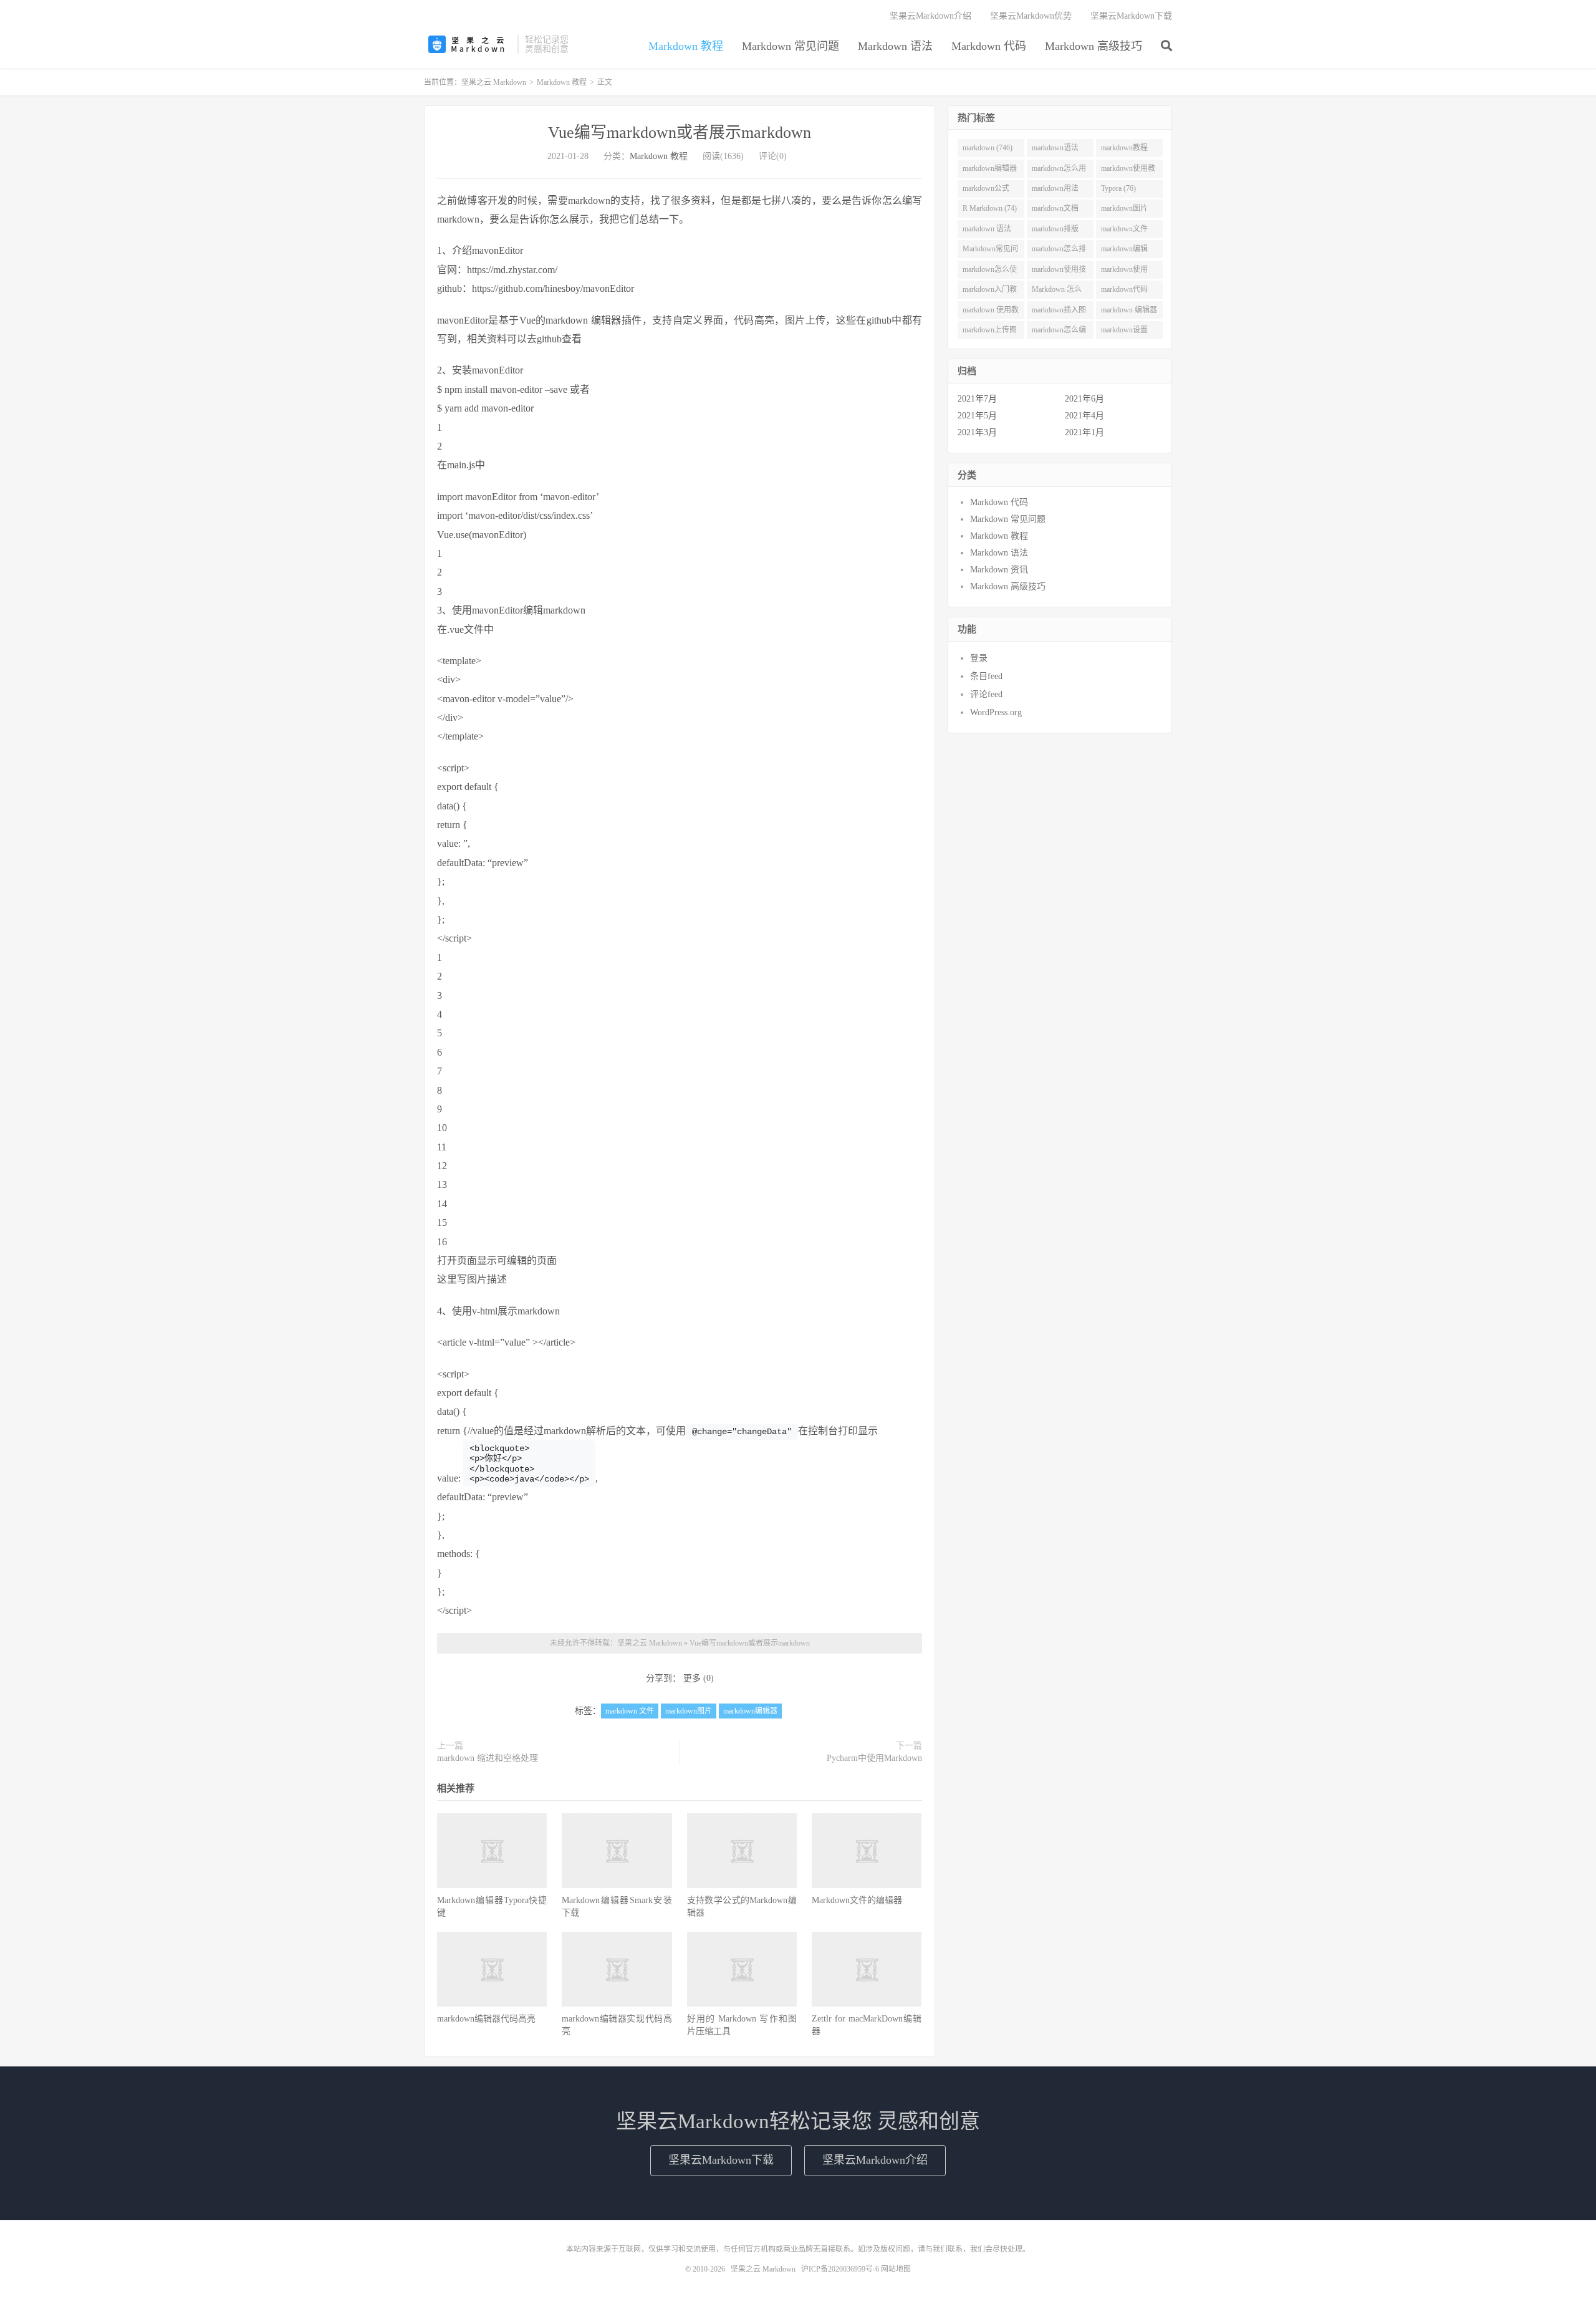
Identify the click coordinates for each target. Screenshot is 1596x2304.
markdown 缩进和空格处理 (488, 1758)
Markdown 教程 (686, 46)
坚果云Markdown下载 (1131, 16)
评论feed (986, 694)
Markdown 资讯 (999, 570)
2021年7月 (977, 399)
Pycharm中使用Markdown (874, 1758)
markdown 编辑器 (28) (1129, 312)
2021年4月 (1084, 416)
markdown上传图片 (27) (990, 332)
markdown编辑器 (750, 1711)
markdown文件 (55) (1124, 231)
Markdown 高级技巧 (1094, 46)
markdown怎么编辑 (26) (1059, 332)
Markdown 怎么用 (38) (1057, 292)
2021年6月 (1084, 399)
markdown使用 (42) (1124, 272)
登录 (979, 658)
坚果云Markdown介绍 (930, 16)
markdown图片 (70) (1124, 211)
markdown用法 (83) (1055, 191)
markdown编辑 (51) (1124, 251)
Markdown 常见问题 (791, 46)
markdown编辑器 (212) (990, 171)
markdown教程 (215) (1124, 150)
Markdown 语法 (895, 46)
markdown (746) (988, 148)
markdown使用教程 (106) (1128, 171)
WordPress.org (996, 712)
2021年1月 (1084, 432)
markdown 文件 (630, 1711)
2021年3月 (977, 432)
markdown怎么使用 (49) (990, 272)
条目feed (986, 676)
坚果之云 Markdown (468, 44)
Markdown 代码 (989, 46)
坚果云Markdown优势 (1031, 16)
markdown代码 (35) (1124, 292)
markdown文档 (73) (1055, 211)
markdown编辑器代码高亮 (486, 2019)
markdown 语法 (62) (987, 231)
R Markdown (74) (990, 208)
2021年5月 (977, 416)
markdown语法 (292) (1055, 150)
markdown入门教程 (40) (990, 292)
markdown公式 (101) (986, 191)
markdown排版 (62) (1055, 231)
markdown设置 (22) (1124, 332)
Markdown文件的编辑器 (857, 1900)
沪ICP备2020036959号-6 (840, 2269)
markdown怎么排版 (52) (1059, 251)
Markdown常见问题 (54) (990, 251)
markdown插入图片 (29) (1059, 312)
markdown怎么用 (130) (1059, 171)
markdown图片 (689, 1711)
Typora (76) (1118, 188)
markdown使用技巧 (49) (1059, 272)
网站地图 (896, 2269)
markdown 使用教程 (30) (991, 312)
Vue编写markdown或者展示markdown (680, 133)
